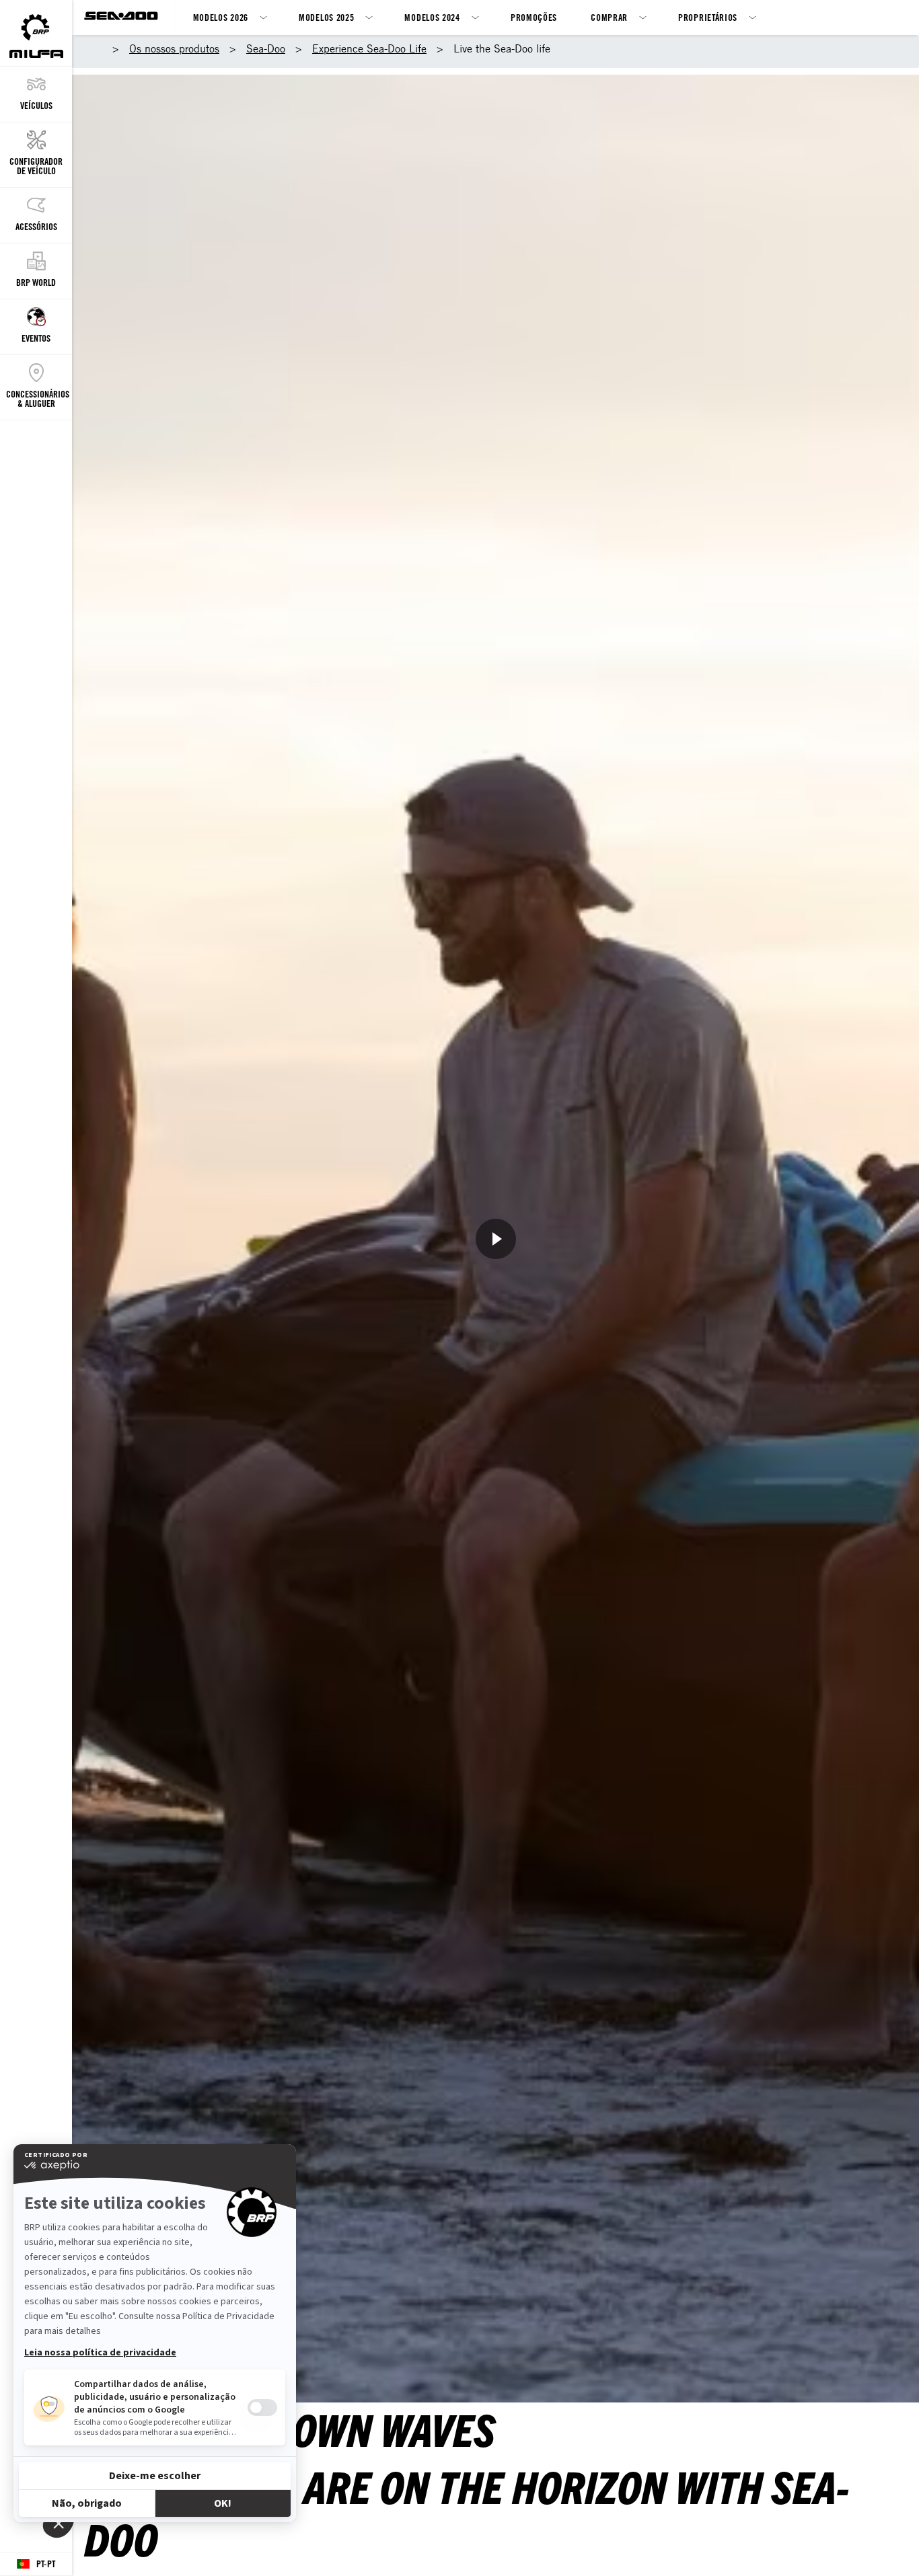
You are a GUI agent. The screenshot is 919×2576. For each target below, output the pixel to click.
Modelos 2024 (432, 17)
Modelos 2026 (221, 17)
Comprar (609, 17)
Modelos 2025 (326, 17)
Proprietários (708, 17)
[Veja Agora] (496, 1239)
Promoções (534, 17)
